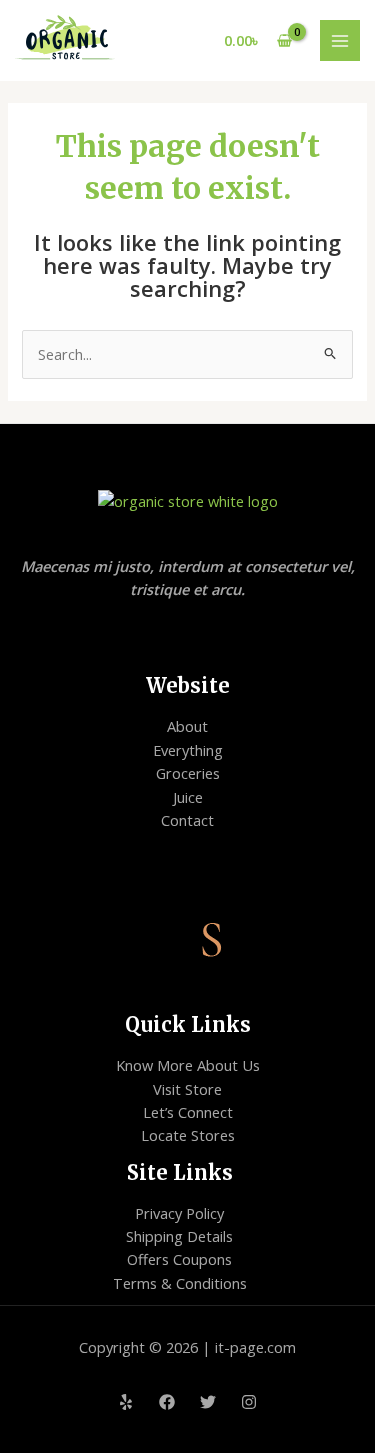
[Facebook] (167, 1402)
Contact (187, 820)
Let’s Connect (188, 1112)
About (187, 726)
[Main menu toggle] (340, 40)
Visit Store (187, 1089)
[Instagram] (249, 1402)
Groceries (188, 773)
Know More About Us (188, 1065)
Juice (188, 797)
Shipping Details (179, 1236)
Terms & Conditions (180, 1283)
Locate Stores (188, 1135)
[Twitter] (208, 1402)
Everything (188, 750)
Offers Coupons (179, 1259)
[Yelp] (126, 1402)
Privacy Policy (179, 1213)
